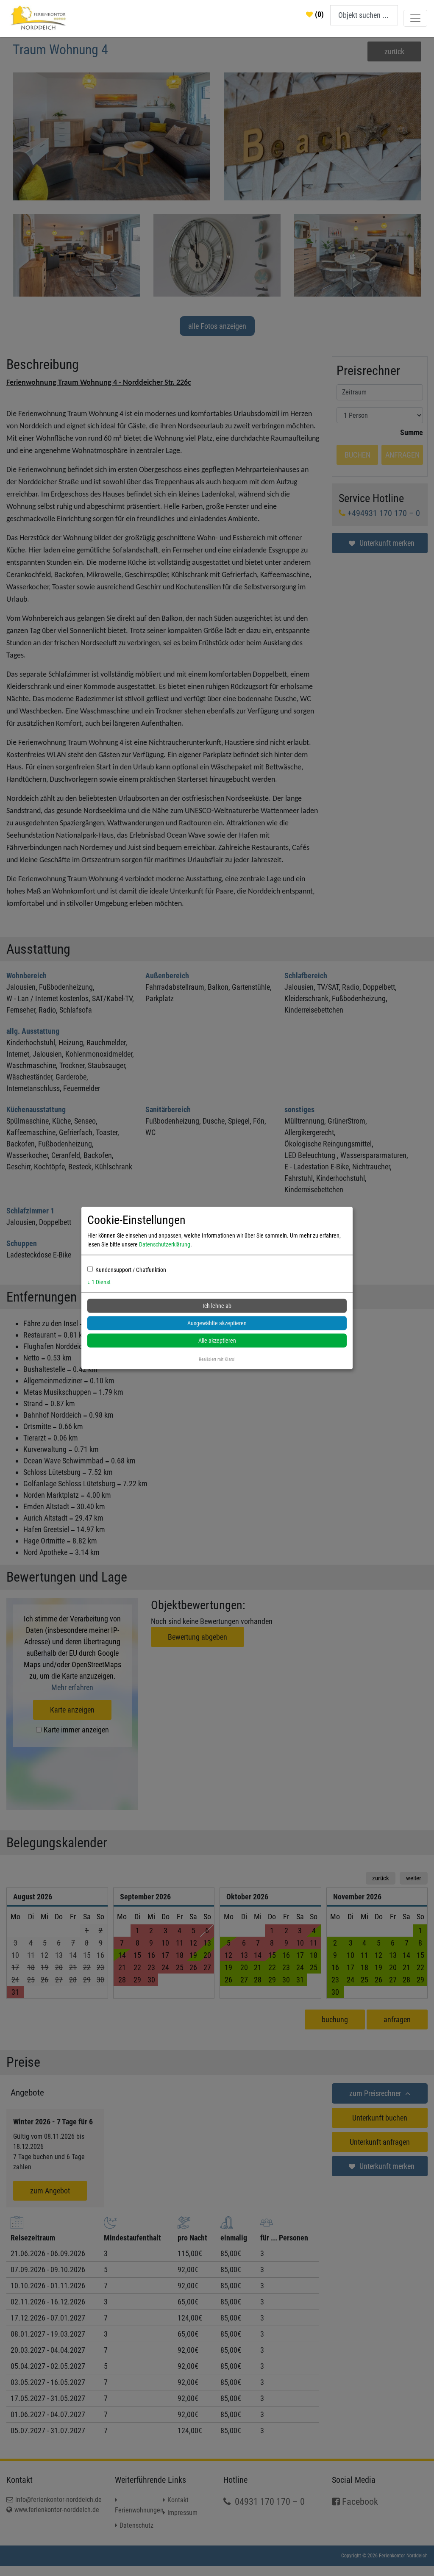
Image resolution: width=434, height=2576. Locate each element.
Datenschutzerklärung (165, 1244)
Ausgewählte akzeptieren (217, 1323)
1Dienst (99, 1282)
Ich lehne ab (217, 1306)
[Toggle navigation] (415, 18)
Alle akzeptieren (217, 1341)
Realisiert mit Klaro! (217, 1359)
